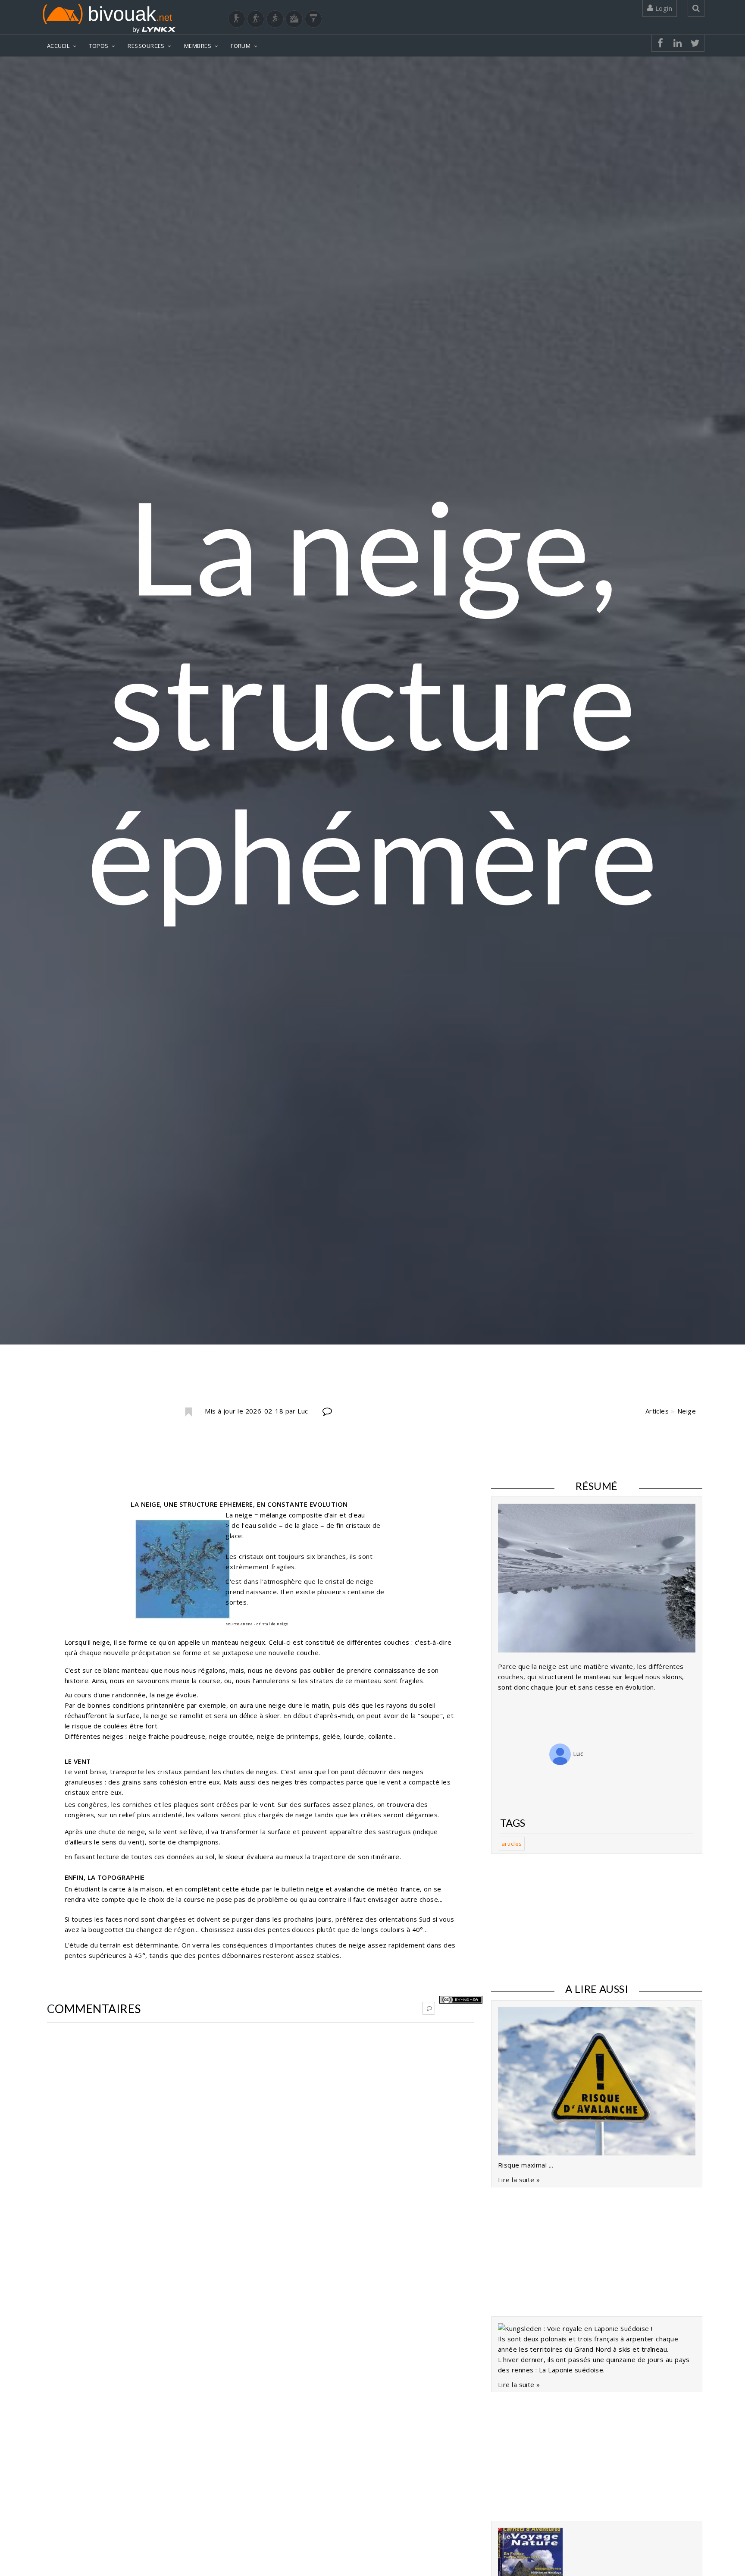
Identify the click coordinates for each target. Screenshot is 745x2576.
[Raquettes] (256, 19)
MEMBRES (198, 46)
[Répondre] (429, 2008)
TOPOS (99, 46)
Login (663, 8)
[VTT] (294, 19)
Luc (577, 1753)
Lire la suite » (519, 2180)
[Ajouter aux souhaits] (188, 1412)
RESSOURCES (146, 46)
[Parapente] (313, 19)
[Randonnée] (237, 19)
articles (512, 1844)
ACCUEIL (58, 46)
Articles (657, 1411)
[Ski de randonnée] (275, 19)
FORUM (241, 46)
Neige (687, 1411)
